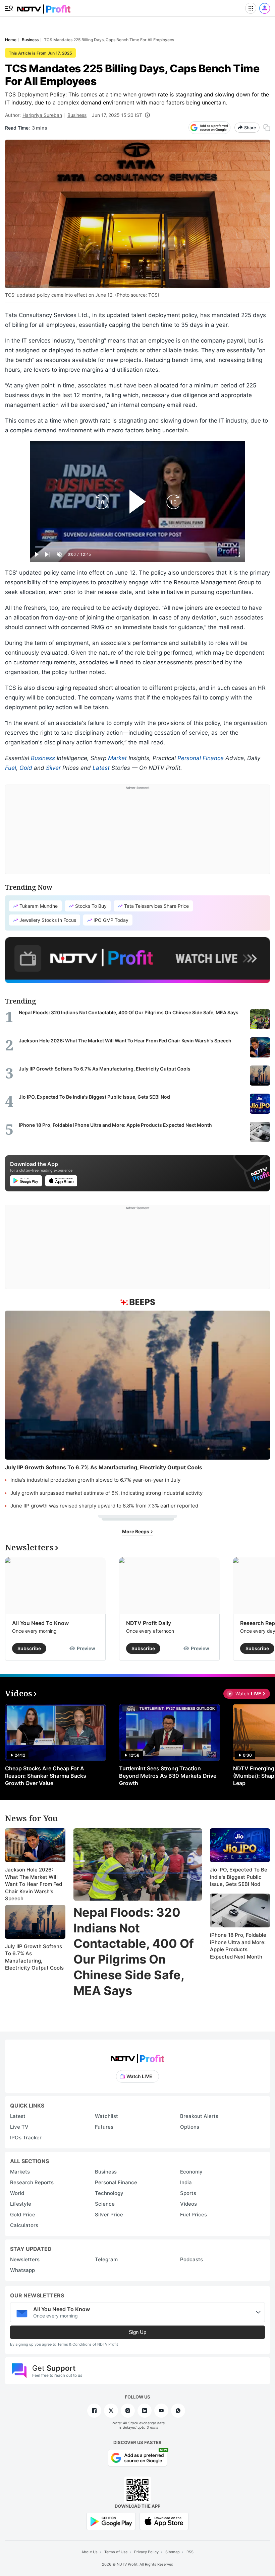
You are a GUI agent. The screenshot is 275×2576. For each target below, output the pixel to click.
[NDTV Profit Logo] (137, 2056)
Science (105, 2204)
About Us (90, 2552)
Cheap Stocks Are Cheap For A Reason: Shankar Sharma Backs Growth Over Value (46, 1776)
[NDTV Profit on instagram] (128, 2411)
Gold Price (23, 2215)
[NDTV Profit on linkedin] (145, 2411)
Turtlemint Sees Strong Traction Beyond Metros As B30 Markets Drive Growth (168, 1776)
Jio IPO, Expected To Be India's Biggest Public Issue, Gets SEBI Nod (239, 1877)
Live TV (19, 2127)
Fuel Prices (194, 2215)
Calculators (24, 2225)
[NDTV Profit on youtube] (161, 2411)
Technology (109, 2193)
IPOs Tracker (26, 2138)
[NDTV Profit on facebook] (94, 2411)
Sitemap (173, 2552)
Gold (26, 768)
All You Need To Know (40, 1623)
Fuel (11, 768)
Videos (188, 2204)
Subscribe (29, 1648)
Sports (188, 2193)
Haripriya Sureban (42, 115)
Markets (20, 2172)
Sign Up (137, 2332)
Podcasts (191, 2259)
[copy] (267, 128)
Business (77, 115)
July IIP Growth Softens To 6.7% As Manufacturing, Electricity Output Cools (34, 1957)
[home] (44, 7)
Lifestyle (21, 2204)
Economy (191, 2172)
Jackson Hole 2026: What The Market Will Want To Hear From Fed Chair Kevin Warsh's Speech (34, 1884)
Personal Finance (201, 758)
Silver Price (109, 2215)
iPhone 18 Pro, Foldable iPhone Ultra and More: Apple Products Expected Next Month (238, 1946)
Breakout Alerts (199, 2116)
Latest (101, 768)
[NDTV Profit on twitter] (111, 2411)
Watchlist (106, 2116)
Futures (104, 2127)
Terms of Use (116, 2552)
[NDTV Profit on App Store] (164, 2521)
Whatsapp (22, 2270)
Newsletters (25, 2259)
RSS (190, 2552)
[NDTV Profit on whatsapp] (178, 2411)
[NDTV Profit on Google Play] (111, 2521)
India (186, 2182)
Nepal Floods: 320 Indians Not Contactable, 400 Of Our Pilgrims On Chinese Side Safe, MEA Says (134, 1952)
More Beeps (136, 1531)
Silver (53, 768)
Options (190, 2127)
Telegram (106, 2259)
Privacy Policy (146, 2552)
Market (117, 758)
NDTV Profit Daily (149, 1623)
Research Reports (32, 2182)
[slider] (137, 547)
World (17, 2193)
